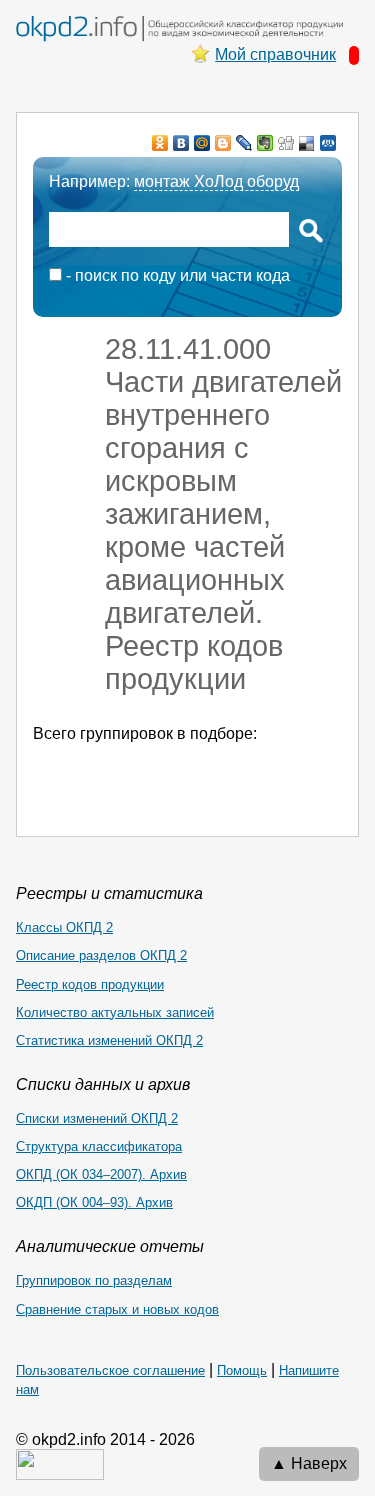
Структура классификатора (99, 1146)
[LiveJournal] (244, 143)
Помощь (242, 1370)
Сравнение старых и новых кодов (117, 1309)
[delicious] (307, 143)
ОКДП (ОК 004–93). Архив (94, 1202)
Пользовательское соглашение (110, 1370)
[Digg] (286, 143)
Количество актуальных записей (115, 1012)
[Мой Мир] (202, 143)
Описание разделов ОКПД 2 (101, 955)
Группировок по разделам (94, 1280)
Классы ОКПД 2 (64, 927)
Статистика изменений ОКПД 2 (109, 1040)
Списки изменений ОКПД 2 (97, 1118)
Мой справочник (275, 54)
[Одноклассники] (160, 143)
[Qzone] (328, 143)
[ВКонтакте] (181, 143)
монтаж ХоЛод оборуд (216, 181)
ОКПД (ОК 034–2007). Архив (101, 1174)
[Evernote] (265, 143)
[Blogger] (223, 143)
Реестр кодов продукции (90, 984)
